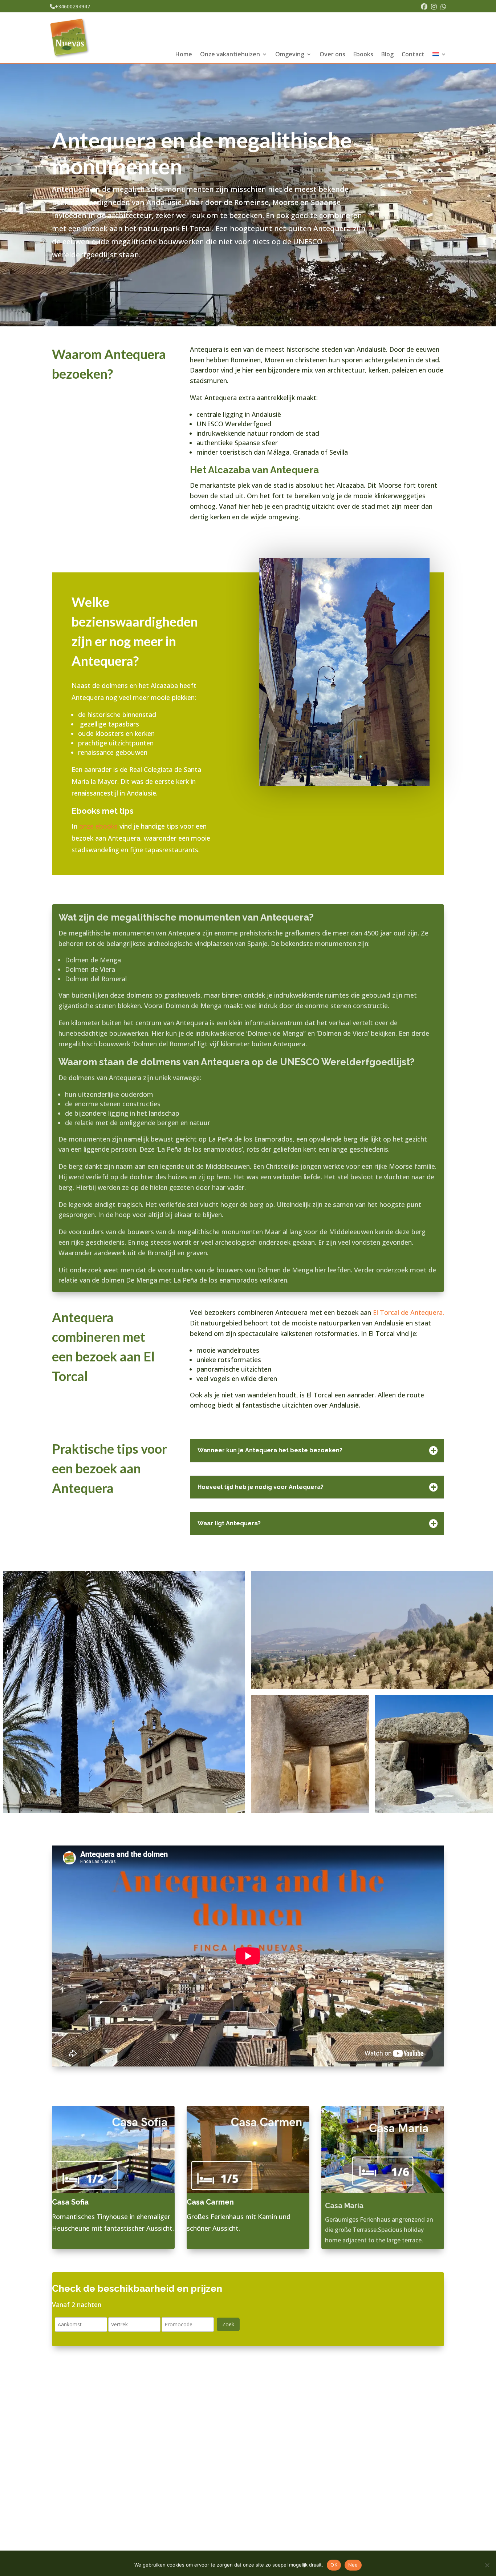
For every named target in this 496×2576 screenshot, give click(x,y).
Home (184, 55)
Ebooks (363, 55)
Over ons (332, 55)
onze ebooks (98, 826)
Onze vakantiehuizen (230, 55)
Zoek (228, 2324)
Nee (353, 2565)
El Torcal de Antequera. (408, 1312)
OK (334, 2565)
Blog (387, 55)
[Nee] (487, 2565)
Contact (413, 55)
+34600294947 (72, 6)
